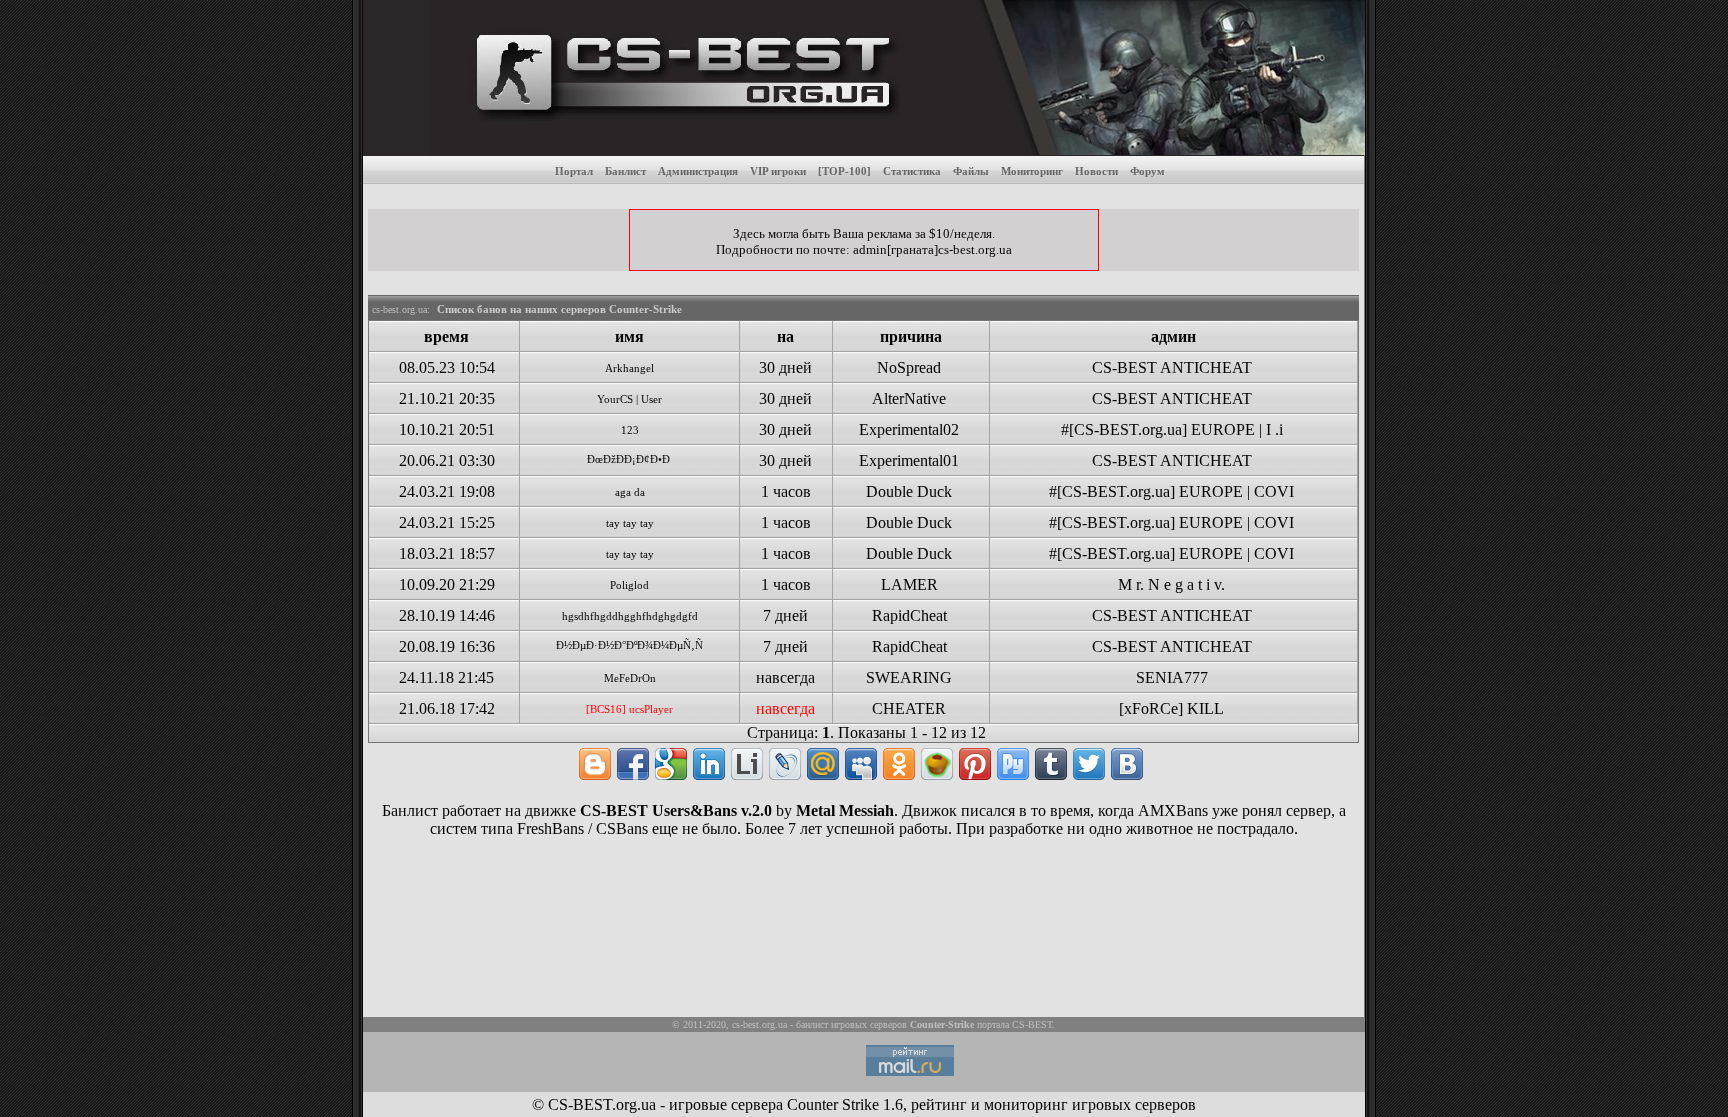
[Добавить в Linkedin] (709, 764)
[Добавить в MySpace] (861, 764)
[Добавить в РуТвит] (1013, 764)
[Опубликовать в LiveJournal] (785, 764)
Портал (574, 171)
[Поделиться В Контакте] (1127, 764)
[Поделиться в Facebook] (633, 764)
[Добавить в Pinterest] (975, 764)
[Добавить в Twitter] (1089, 764)
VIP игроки (778, 171)
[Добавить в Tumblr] (1051, 764)
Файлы (971, 171)
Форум (1147, 171)
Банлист (625, 171)
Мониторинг (1032, 171)
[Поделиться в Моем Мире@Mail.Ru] (823, 764)
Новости (1096, 171)
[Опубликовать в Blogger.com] (595, 764)
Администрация (698, 171)
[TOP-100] (844, 171)
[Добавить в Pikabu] (937, 764)
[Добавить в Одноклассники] (899, 764)
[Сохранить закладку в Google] (671, 764)
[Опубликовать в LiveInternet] (747, 764)
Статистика (912, 171)
